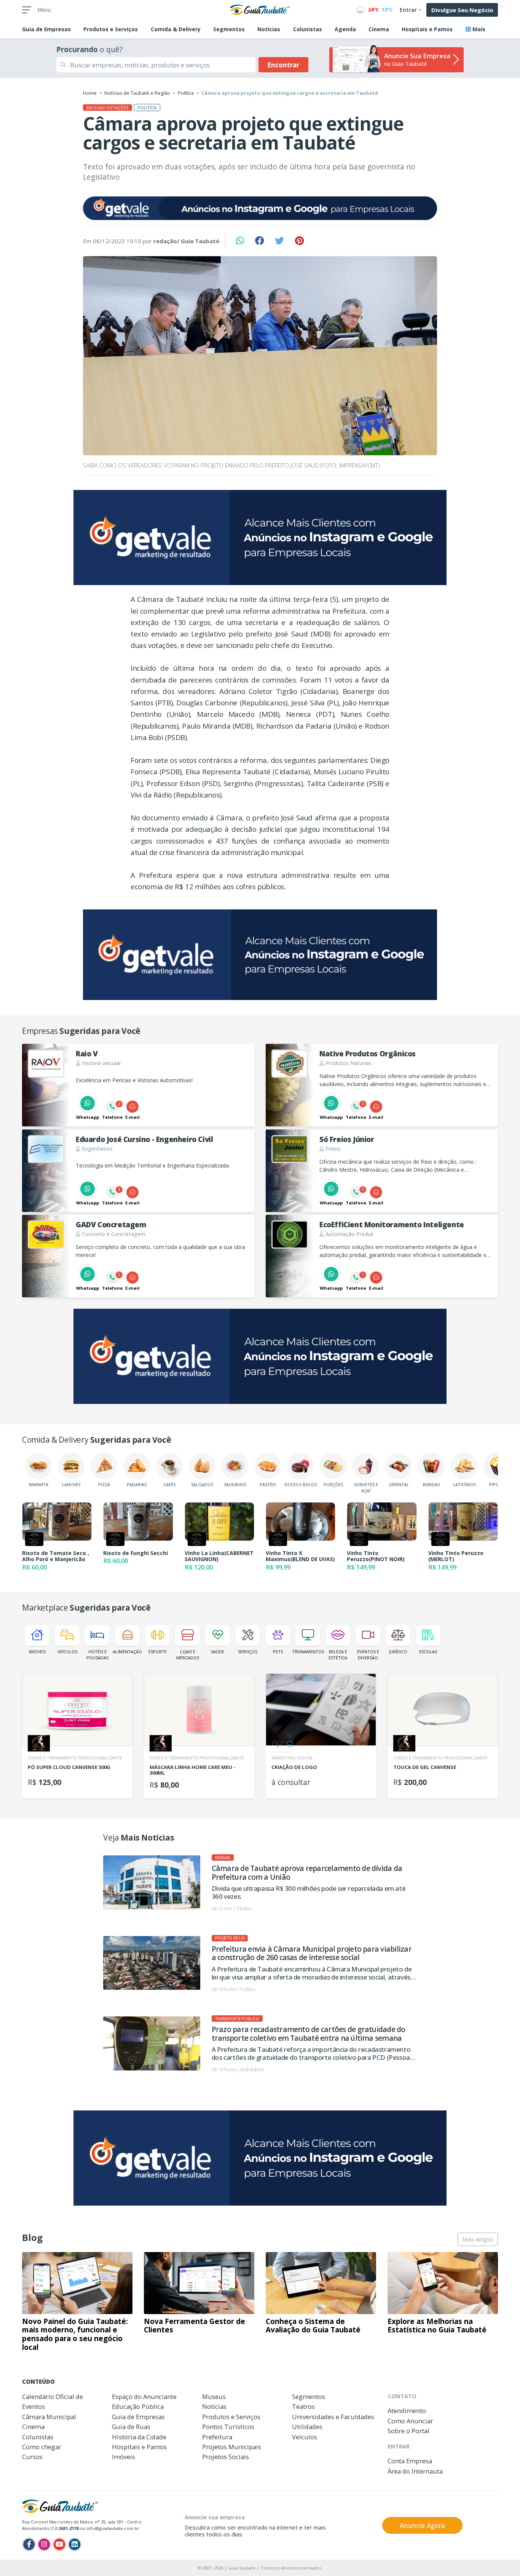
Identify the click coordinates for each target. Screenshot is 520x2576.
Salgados (202, 1484)
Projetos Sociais (226, 2457)
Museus (214, 2397)
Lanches (71, 1484)
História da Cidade (139, 2437)
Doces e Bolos (301, 1484)
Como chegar (42, 2447)
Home (90, 93)
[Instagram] (44, 2544)
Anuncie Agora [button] (422, 2525)
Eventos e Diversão (368, 1654)
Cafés (169, 1484)
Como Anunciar (410, 2421)
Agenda (345, 29)
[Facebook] (29, 2544)
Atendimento (407, 2411)
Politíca (186, 93)
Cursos (32, 2457)
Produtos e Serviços (111, 29)
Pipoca (497, 1484)
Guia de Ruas (131, 2427)
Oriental (399, 1484)
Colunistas (308, 29)
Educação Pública (138, 2406)
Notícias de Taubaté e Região (137, 93)
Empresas (46, 29)
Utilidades (307, 2427)
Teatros (303, 2406)
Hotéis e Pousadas (97, 1654)
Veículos (67, 1652)
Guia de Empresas (138, 2417)
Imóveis (37, 1652)
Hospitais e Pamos (427, 29)
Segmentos (229, 29)
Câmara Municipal (49, 2417)
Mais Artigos (478, 2239)
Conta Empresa (410, 2461)
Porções (333, 1484)
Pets (278, 1652)
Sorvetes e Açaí (366, 1487)
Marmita (39, 1484)
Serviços (248, 1652)
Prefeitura (217, 2437)
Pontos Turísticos (228, 2427)
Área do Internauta (415, 2471)
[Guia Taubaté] (260, 9)
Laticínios (464, 1484)
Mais (478, 29)
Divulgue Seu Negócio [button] (462, 10)
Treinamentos (308, 1652)
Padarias (137, 1484)
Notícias (269, 29)
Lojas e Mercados (188, 1654)
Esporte (158, 1652)
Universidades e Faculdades (333, 2417)
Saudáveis (235, 1484)
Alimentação (127, 1652)
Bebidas (431, 1484)
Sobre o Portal (408, 2431)
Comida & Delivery (176, 29)
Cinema (379, 29)
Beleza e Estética (338, 1654)
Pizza (104, 1484)
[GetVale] (260, 208)
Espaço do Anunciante (144, 2397)
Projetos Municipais (232, 2447)
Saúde (218, 1652)
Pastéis (268, 1484)
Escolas (428, 1652)
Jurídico (398, 1652)
